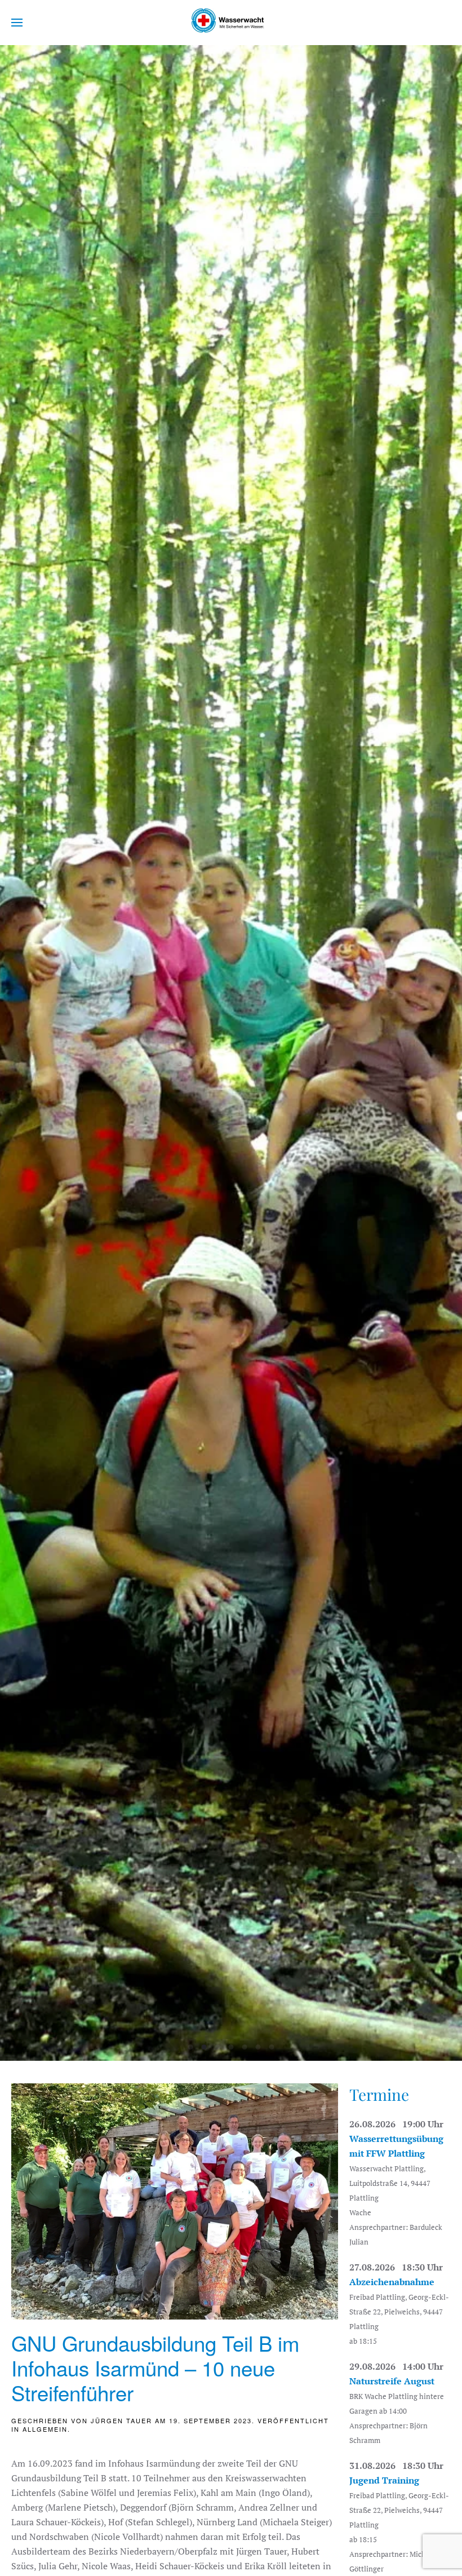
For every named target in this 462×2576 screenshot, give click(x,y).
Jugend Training (384, 2480)
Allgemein (45, 2429)
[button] (17, 23)
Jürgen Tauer (121, 2420)
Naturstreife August (392, 2381)
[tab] (191, 2047)
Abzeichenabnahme (392, 2282)
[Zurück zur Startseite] (231, 23)
